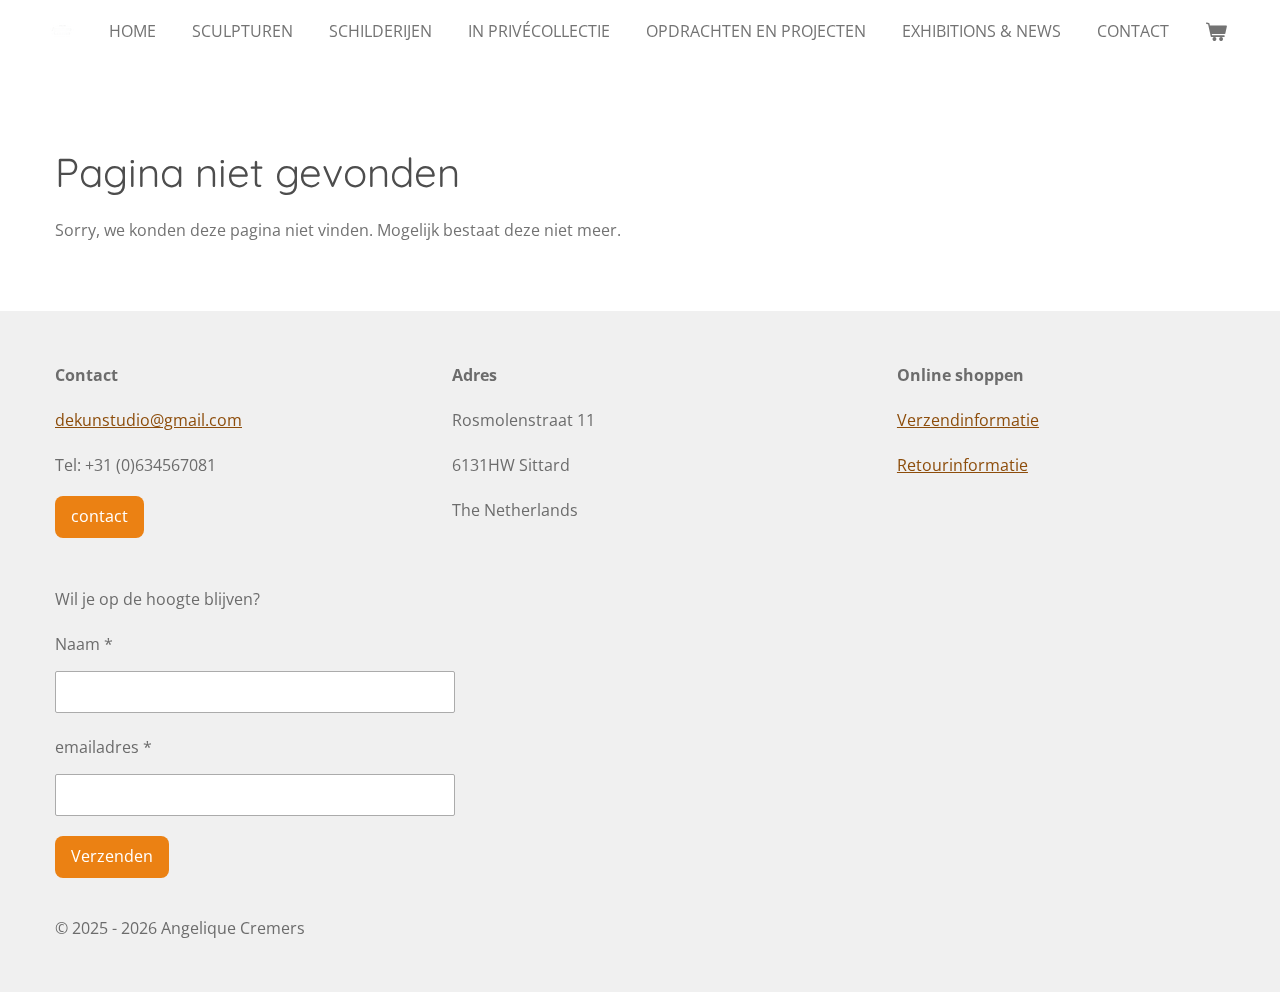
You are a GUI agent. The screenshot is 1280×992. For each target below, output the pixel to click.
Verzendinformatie (968, 420)
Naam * (84, 644)
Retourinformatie (962, 465)
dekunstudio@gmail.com (148, 420)
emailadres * (103, 747)
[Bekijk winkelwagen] (1216, 31)
